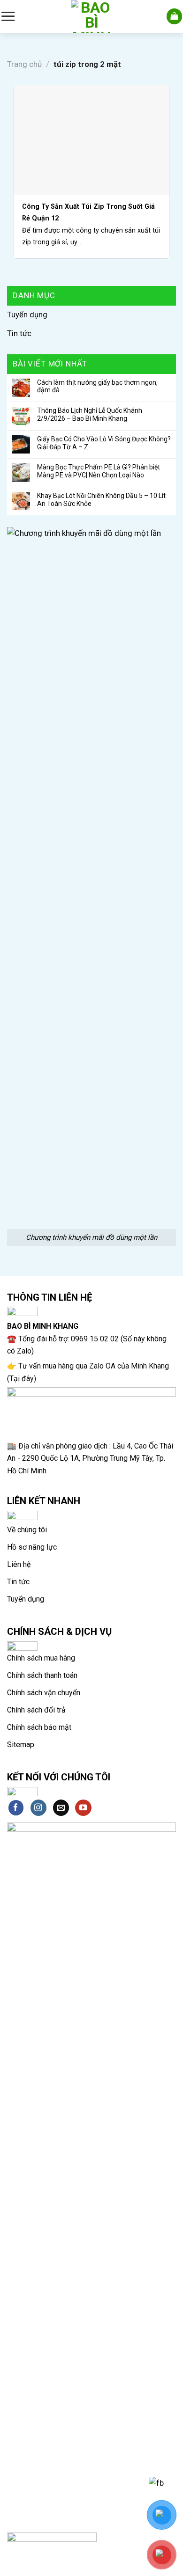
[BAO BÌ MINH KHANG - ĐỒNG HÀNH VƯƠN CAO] (91, 16)
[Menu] (8, 16)
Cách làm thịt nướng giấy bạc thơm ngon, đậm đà (97, 386)
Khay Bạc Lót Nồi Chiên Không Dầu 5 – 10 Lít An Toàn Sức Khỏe (101, 500)
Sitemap (21, 1745)
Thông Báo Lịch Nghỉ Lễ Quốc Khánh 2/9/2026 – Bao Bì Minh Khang (90, 414)
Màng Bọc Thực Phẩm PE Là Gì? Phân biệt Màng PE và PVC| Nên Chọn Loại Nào (99, 471)
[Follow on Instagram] (39, 1808)
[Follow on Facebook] (16, 1808)
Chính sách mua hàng (41, 1658)
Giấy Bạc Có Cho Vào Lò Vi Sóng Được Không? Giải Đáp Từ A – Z (104, 443)
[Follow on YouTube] (83, 1808)
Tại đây (22, 1379)
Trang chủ (24, 64)
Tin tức (19, 333)
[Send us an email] (61, 1808)
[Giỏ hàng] (175, 16)
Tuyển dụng (27, 315)
